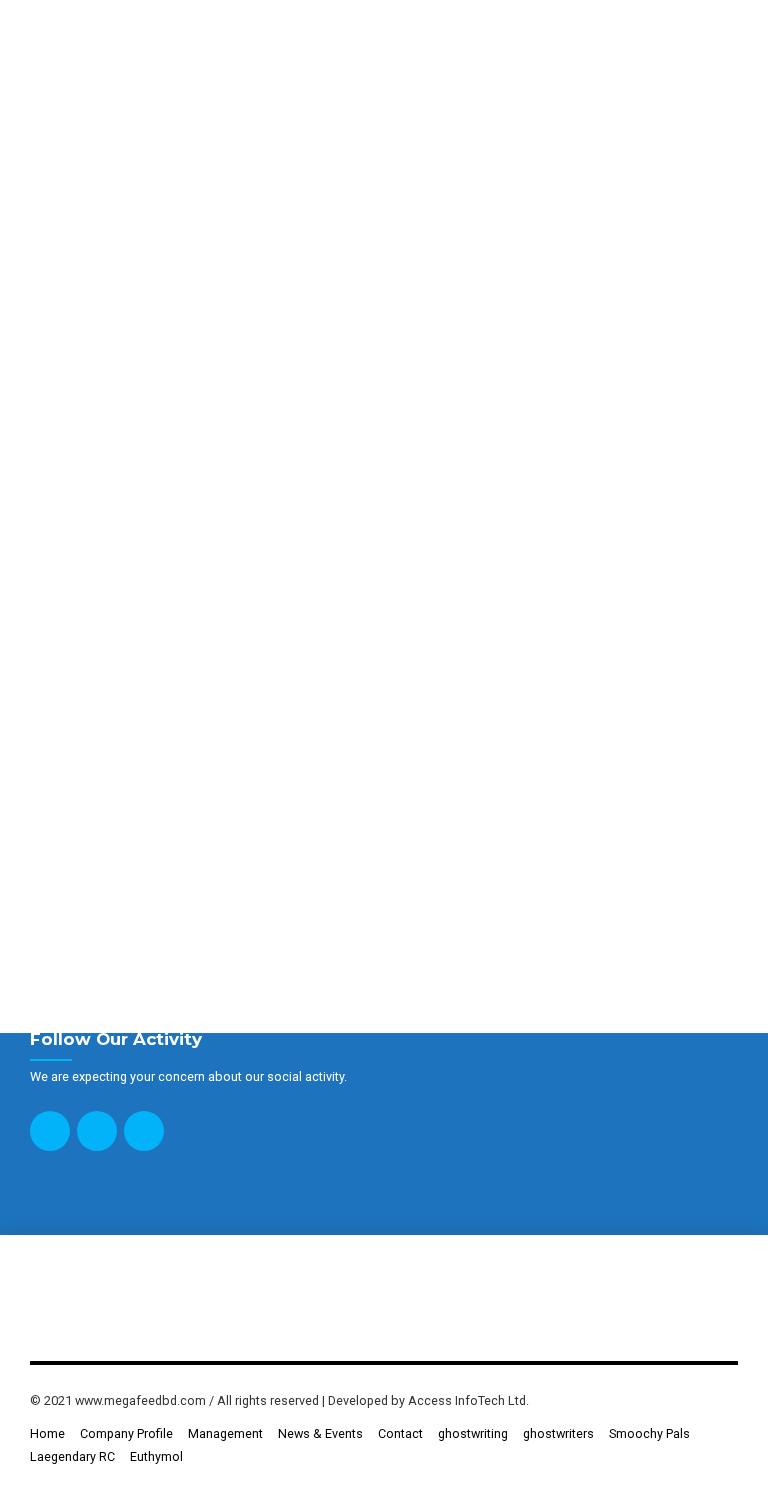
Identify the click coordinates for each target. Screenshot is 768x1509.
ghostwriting (473, 1433)
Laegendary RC (72, 1456)
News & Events (320, 1433)
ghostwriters (558, 1433)
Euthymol (156, 1456)
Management (225, 1433)
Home (47, 1433)
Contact (400, 1433)
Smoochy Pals (649, 1433)
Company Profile (126, 1433)
